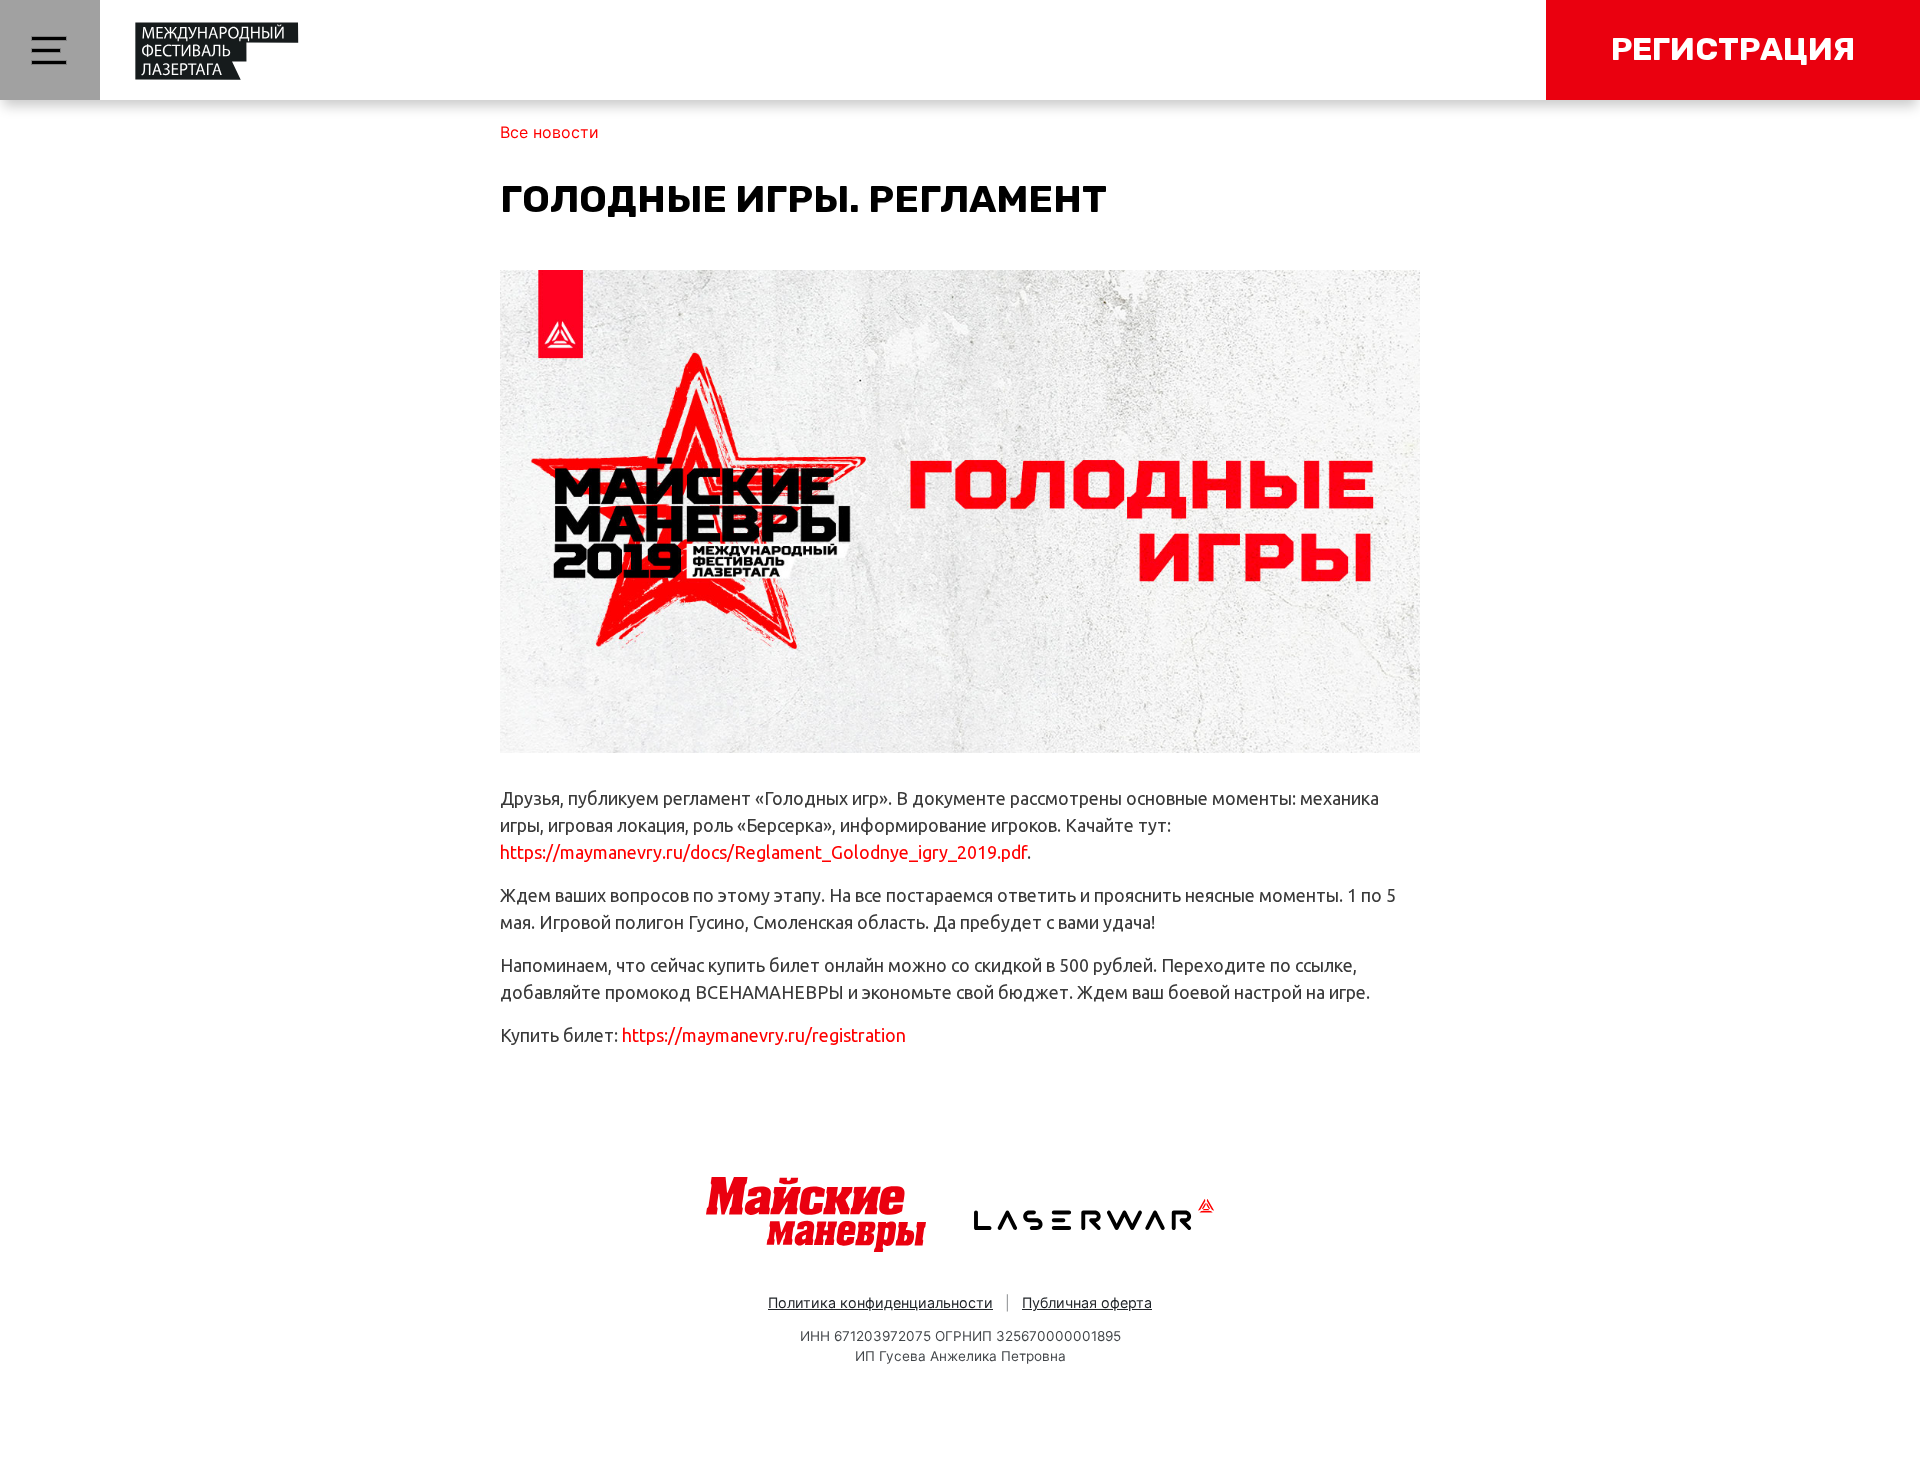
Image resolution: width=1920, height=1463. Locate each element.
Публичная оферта (1087, 1302)
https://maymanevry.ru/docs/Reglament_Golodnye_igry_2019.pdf (763, 852)
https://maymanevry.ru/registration (764, 1035)
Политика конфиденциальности (880, 1302)
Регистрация (1733, 49)
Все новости (549, 132)
